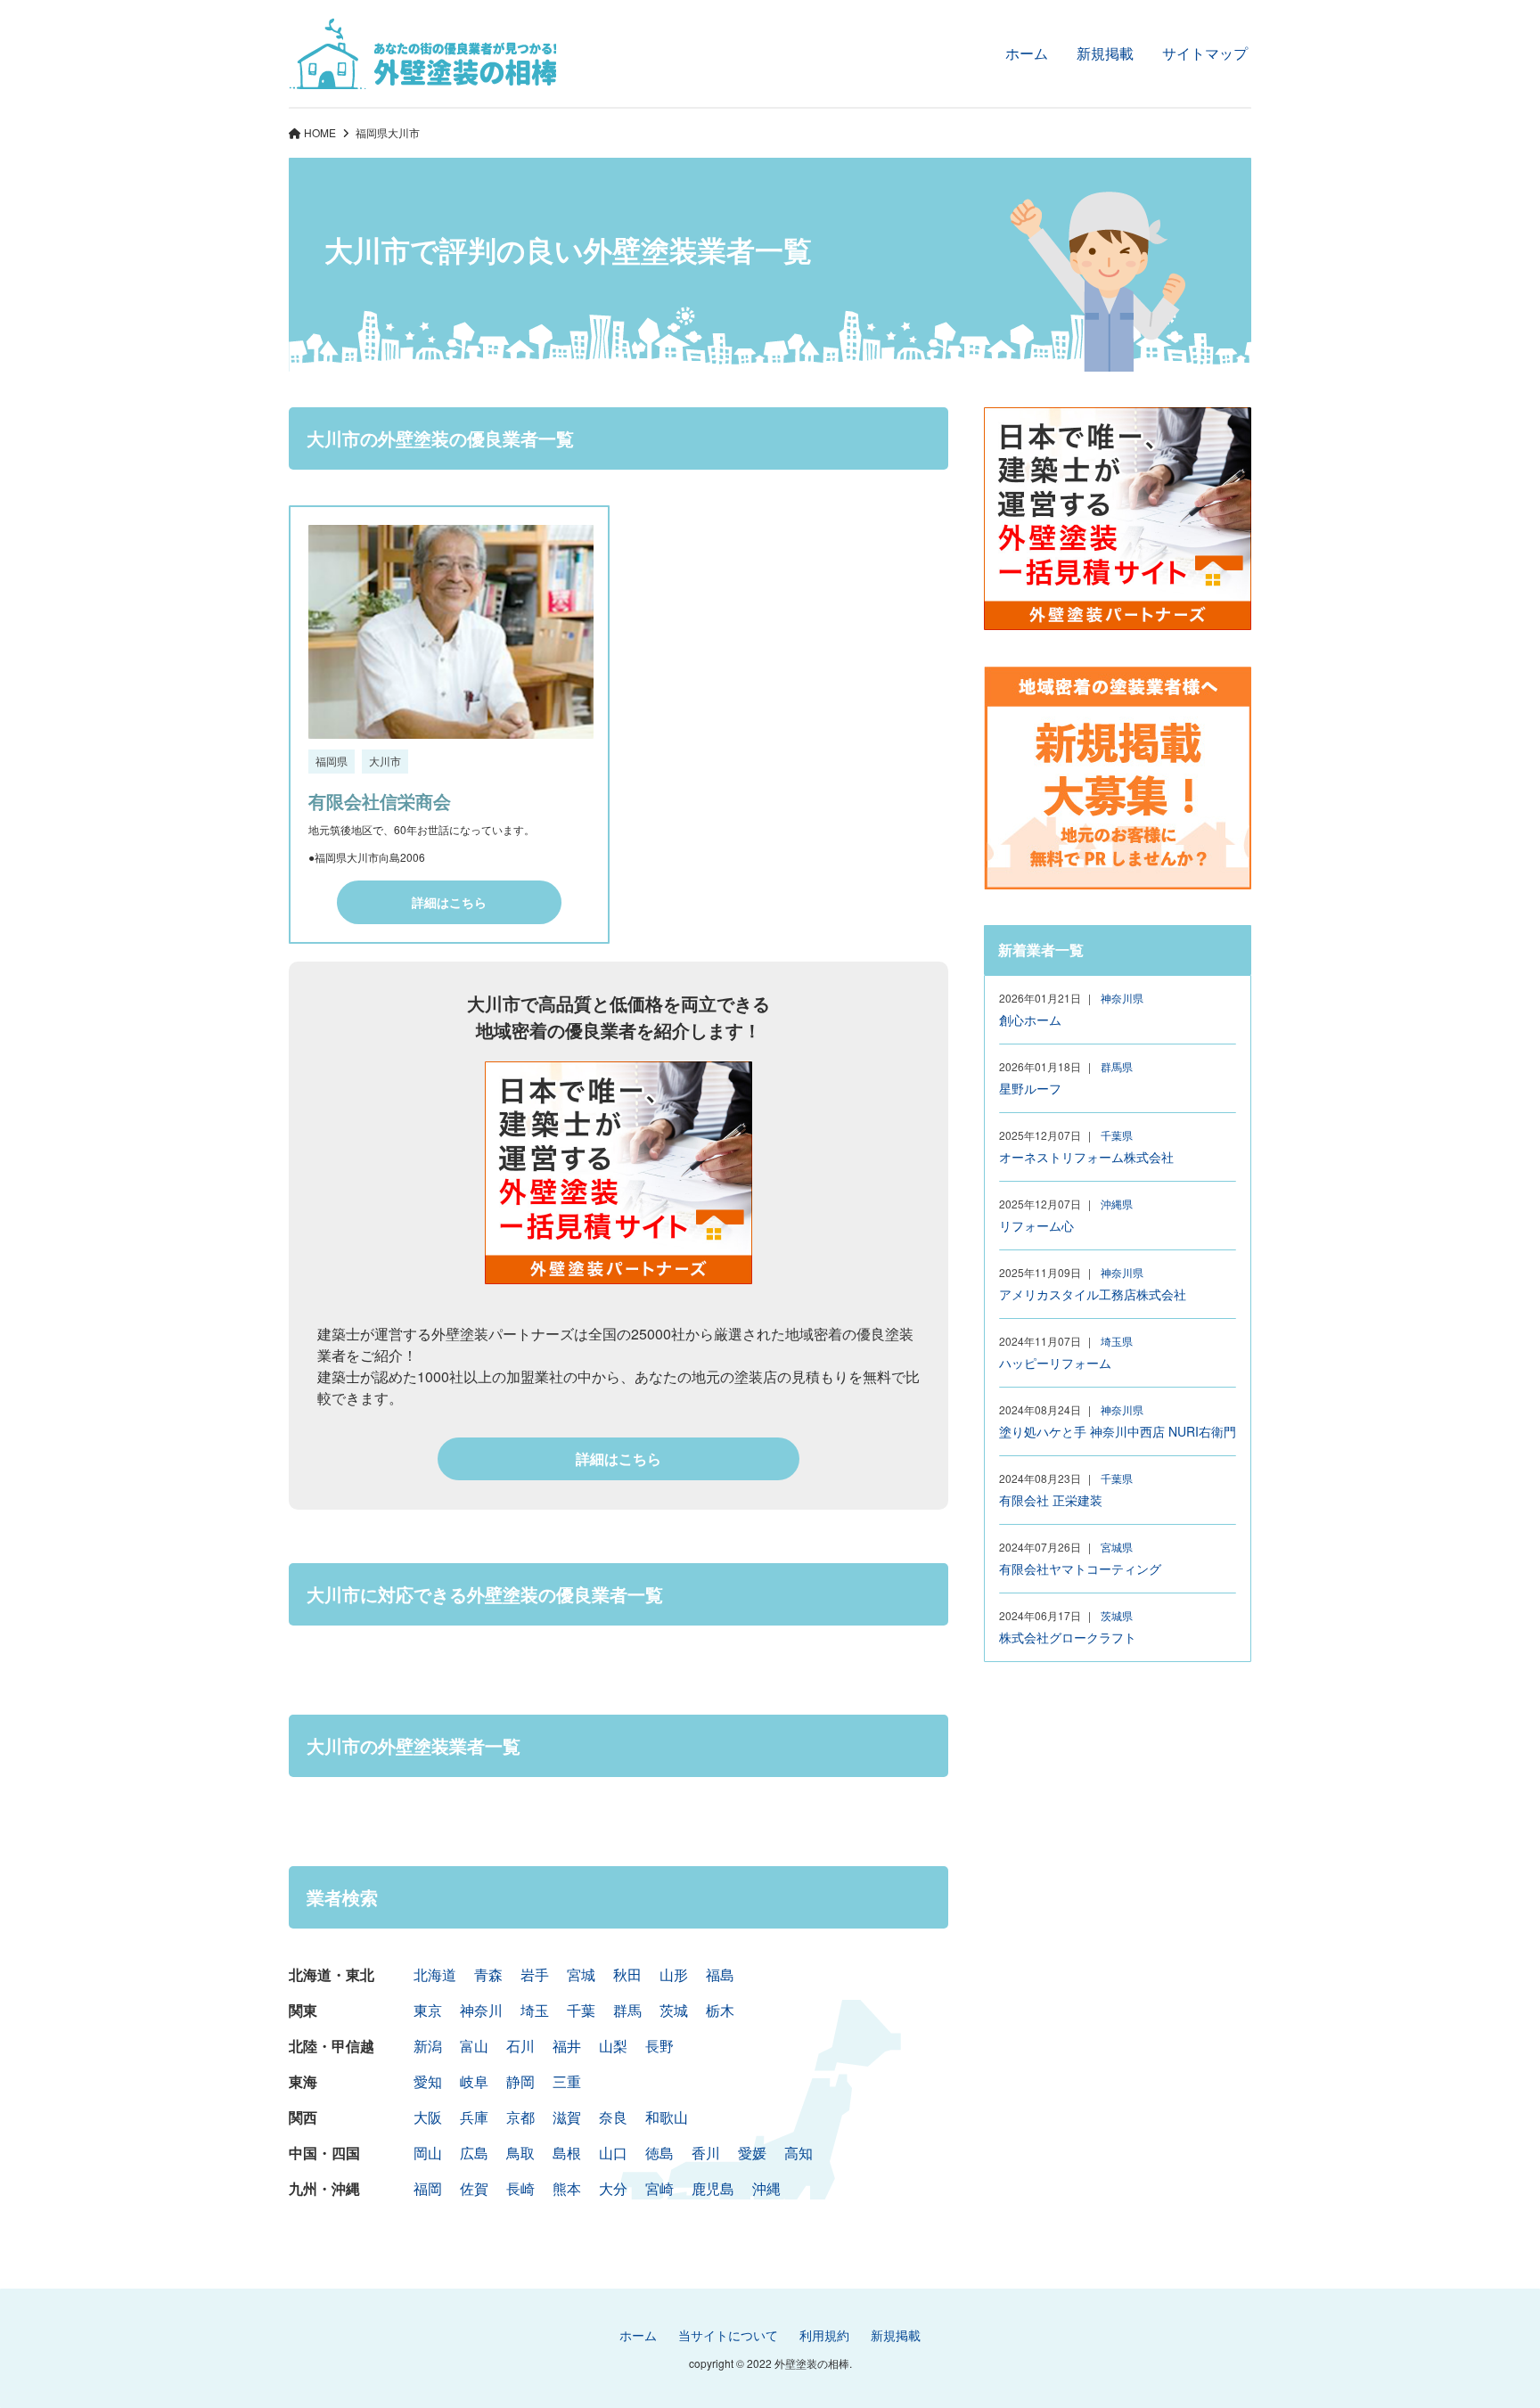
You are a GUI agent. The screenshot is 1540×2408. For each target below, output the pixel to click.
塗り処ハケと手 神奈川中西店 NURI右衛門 (1118, 1431)
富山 (474, 2046)
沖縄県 (1117, 1204)
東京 (428, 2010)
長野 (659, 2046)
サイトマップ (1205, 53)
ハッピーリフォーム (1055, 1363)
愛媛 (752, 2153)
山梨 (613, 2046)
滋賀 (567, 2117)
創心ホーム (1030, 1020)
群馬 (627, 2010)
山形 (674, 1974)
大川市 (385, 761)
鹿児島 (713, 2188)
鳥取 (520, 2153)
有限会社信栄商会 (380, 801)
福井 (567, 2046)
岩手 (535, 1974)
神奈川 (481, 2010)
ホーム (1027, 53)
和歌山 (667, 2117)
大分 (613, 2188)
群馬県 (1117, 1066)
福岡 (428, 2188)
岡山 (428, 2153)
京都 (520, 2117)
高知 (799, 2153)
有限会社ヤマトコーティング (1080, 1568)
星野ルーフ (1030, 1088)
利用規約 (824, 2335)
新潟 (428, 2046)
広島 (474, 2153)
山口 (613, 2153)
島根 (567, 2153)
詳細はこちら (449, 902)
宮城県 (1117, 1547)
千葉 (581, 2010)
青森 (488, 1974)
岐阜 (474, 2081)
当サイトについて (728, 2335)
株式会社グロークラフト (1068, 1637)
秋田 (627, 1974)
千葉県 (1117, 1135)
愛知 (428, 2081)
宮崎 (659, 2188)
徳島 (659, 2153)
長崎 (520, 2188)
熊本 (567, 2188)
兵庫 (474, 2117)
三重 (567, 2081)
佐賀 (474, 2188)
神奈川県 (1122, 998)
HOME (320, 132)
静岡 (520, 2081)
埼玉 (535, 2010)
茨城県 (1117, 1615)
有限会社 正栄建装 (1051, 1500)
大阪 (428, 2117)
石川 (520, 2046)
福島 (720, 1974)
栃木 (720, 2010)
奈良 (613, 2117)
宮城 (581, 1974)
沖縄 (766, 2188)
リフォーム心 (1036, 1225)
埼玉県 (1117, 1341)
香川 (706, 2153)
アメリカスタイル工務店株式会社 (1093, 1294)
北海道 (435, 1974)
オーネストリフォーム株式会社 (1086, 1157)
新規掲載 (1105, 53)
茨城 (674, 2010)
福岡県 (372, 132)
